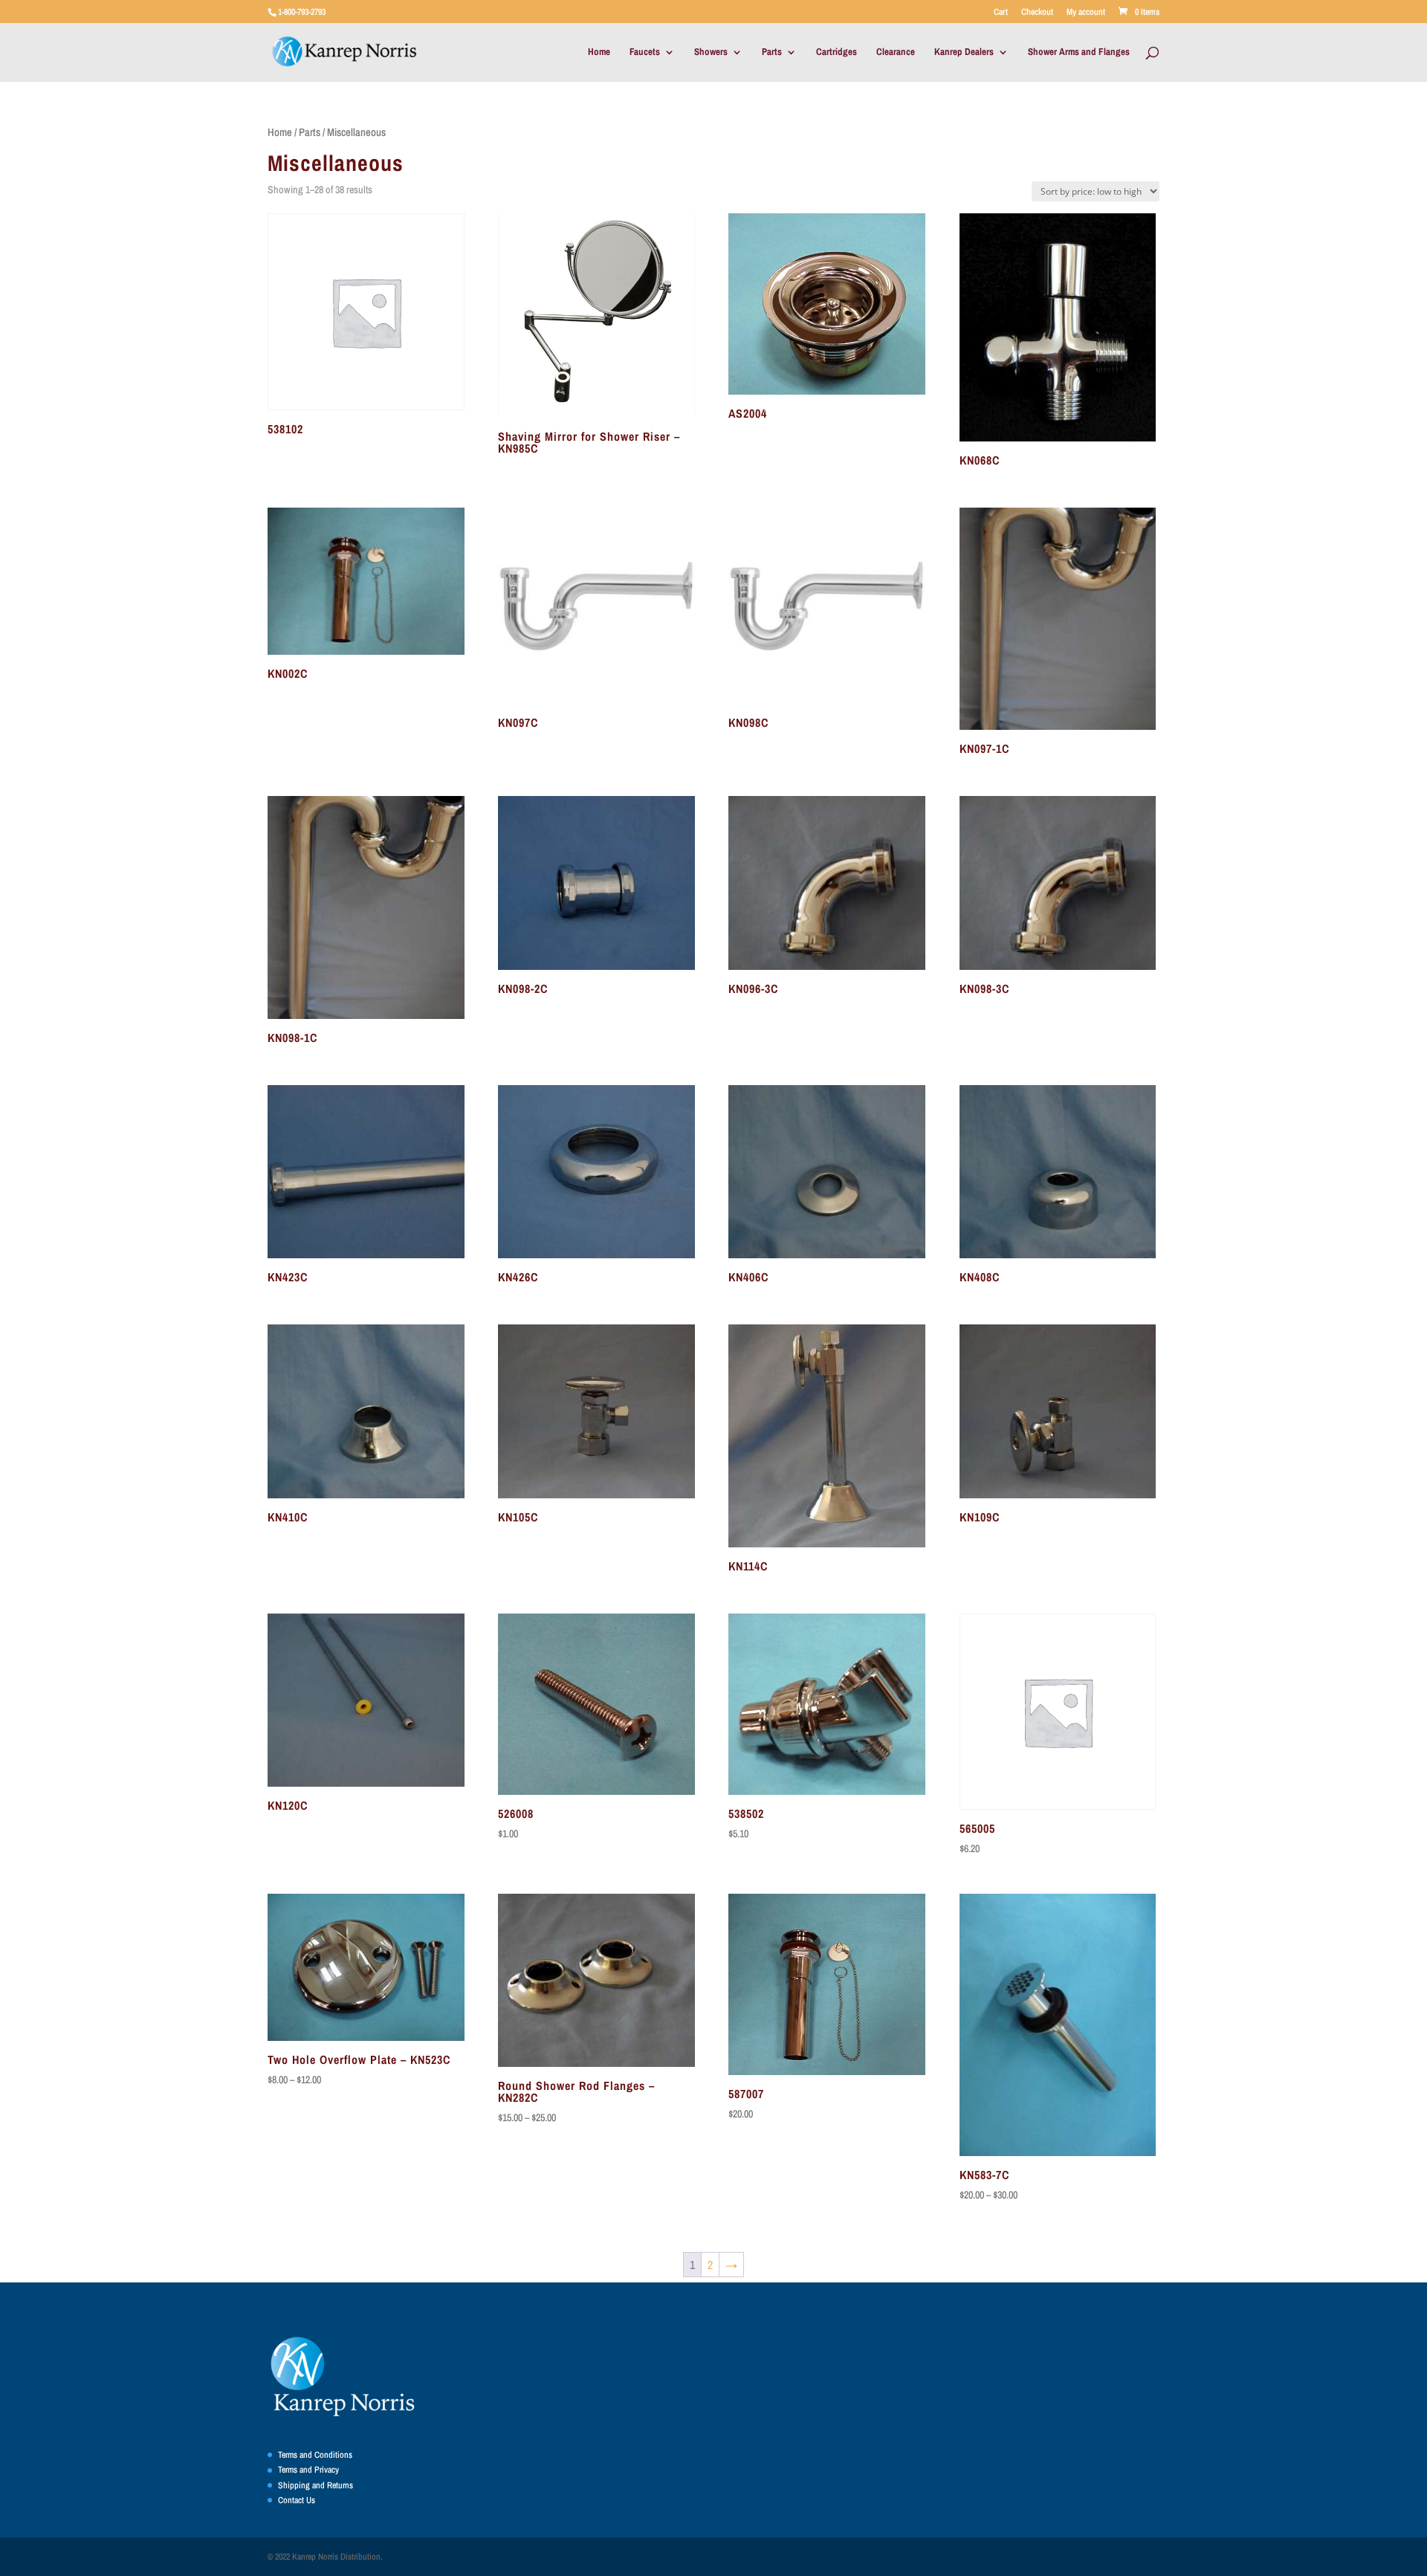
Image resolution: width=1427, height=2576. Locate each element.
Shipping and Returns (316, 2485)
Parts (772, 52)
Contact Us (297, 2500)
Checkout (1037, 13)
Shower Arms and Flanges (1079, 52)
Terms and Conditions (315, 2455)
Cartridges (837, 52)
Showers (711, 52)
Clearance (896, 52)
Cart (1001, 13)
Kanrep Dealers (964, 52)
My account (1086, 13)
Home (599, 52)
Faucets (645, 52)
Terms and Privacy (308, 2470)
